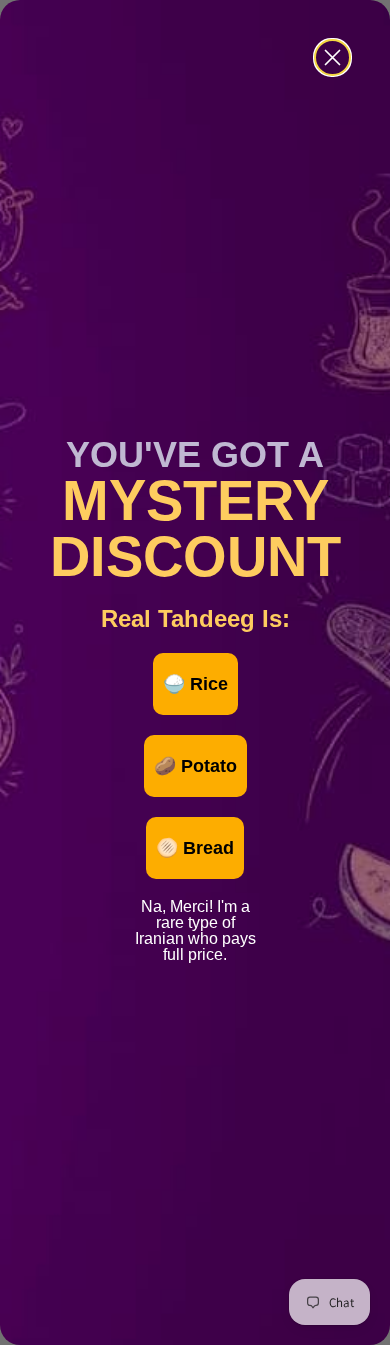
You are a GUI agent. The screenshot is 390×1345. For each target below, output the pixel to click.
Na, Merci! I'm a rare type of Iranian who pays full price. (195, 904)
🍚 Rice (195, 684)
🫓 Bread (195, 848)
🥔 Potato (195, 766)
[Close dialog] (332, 57)
